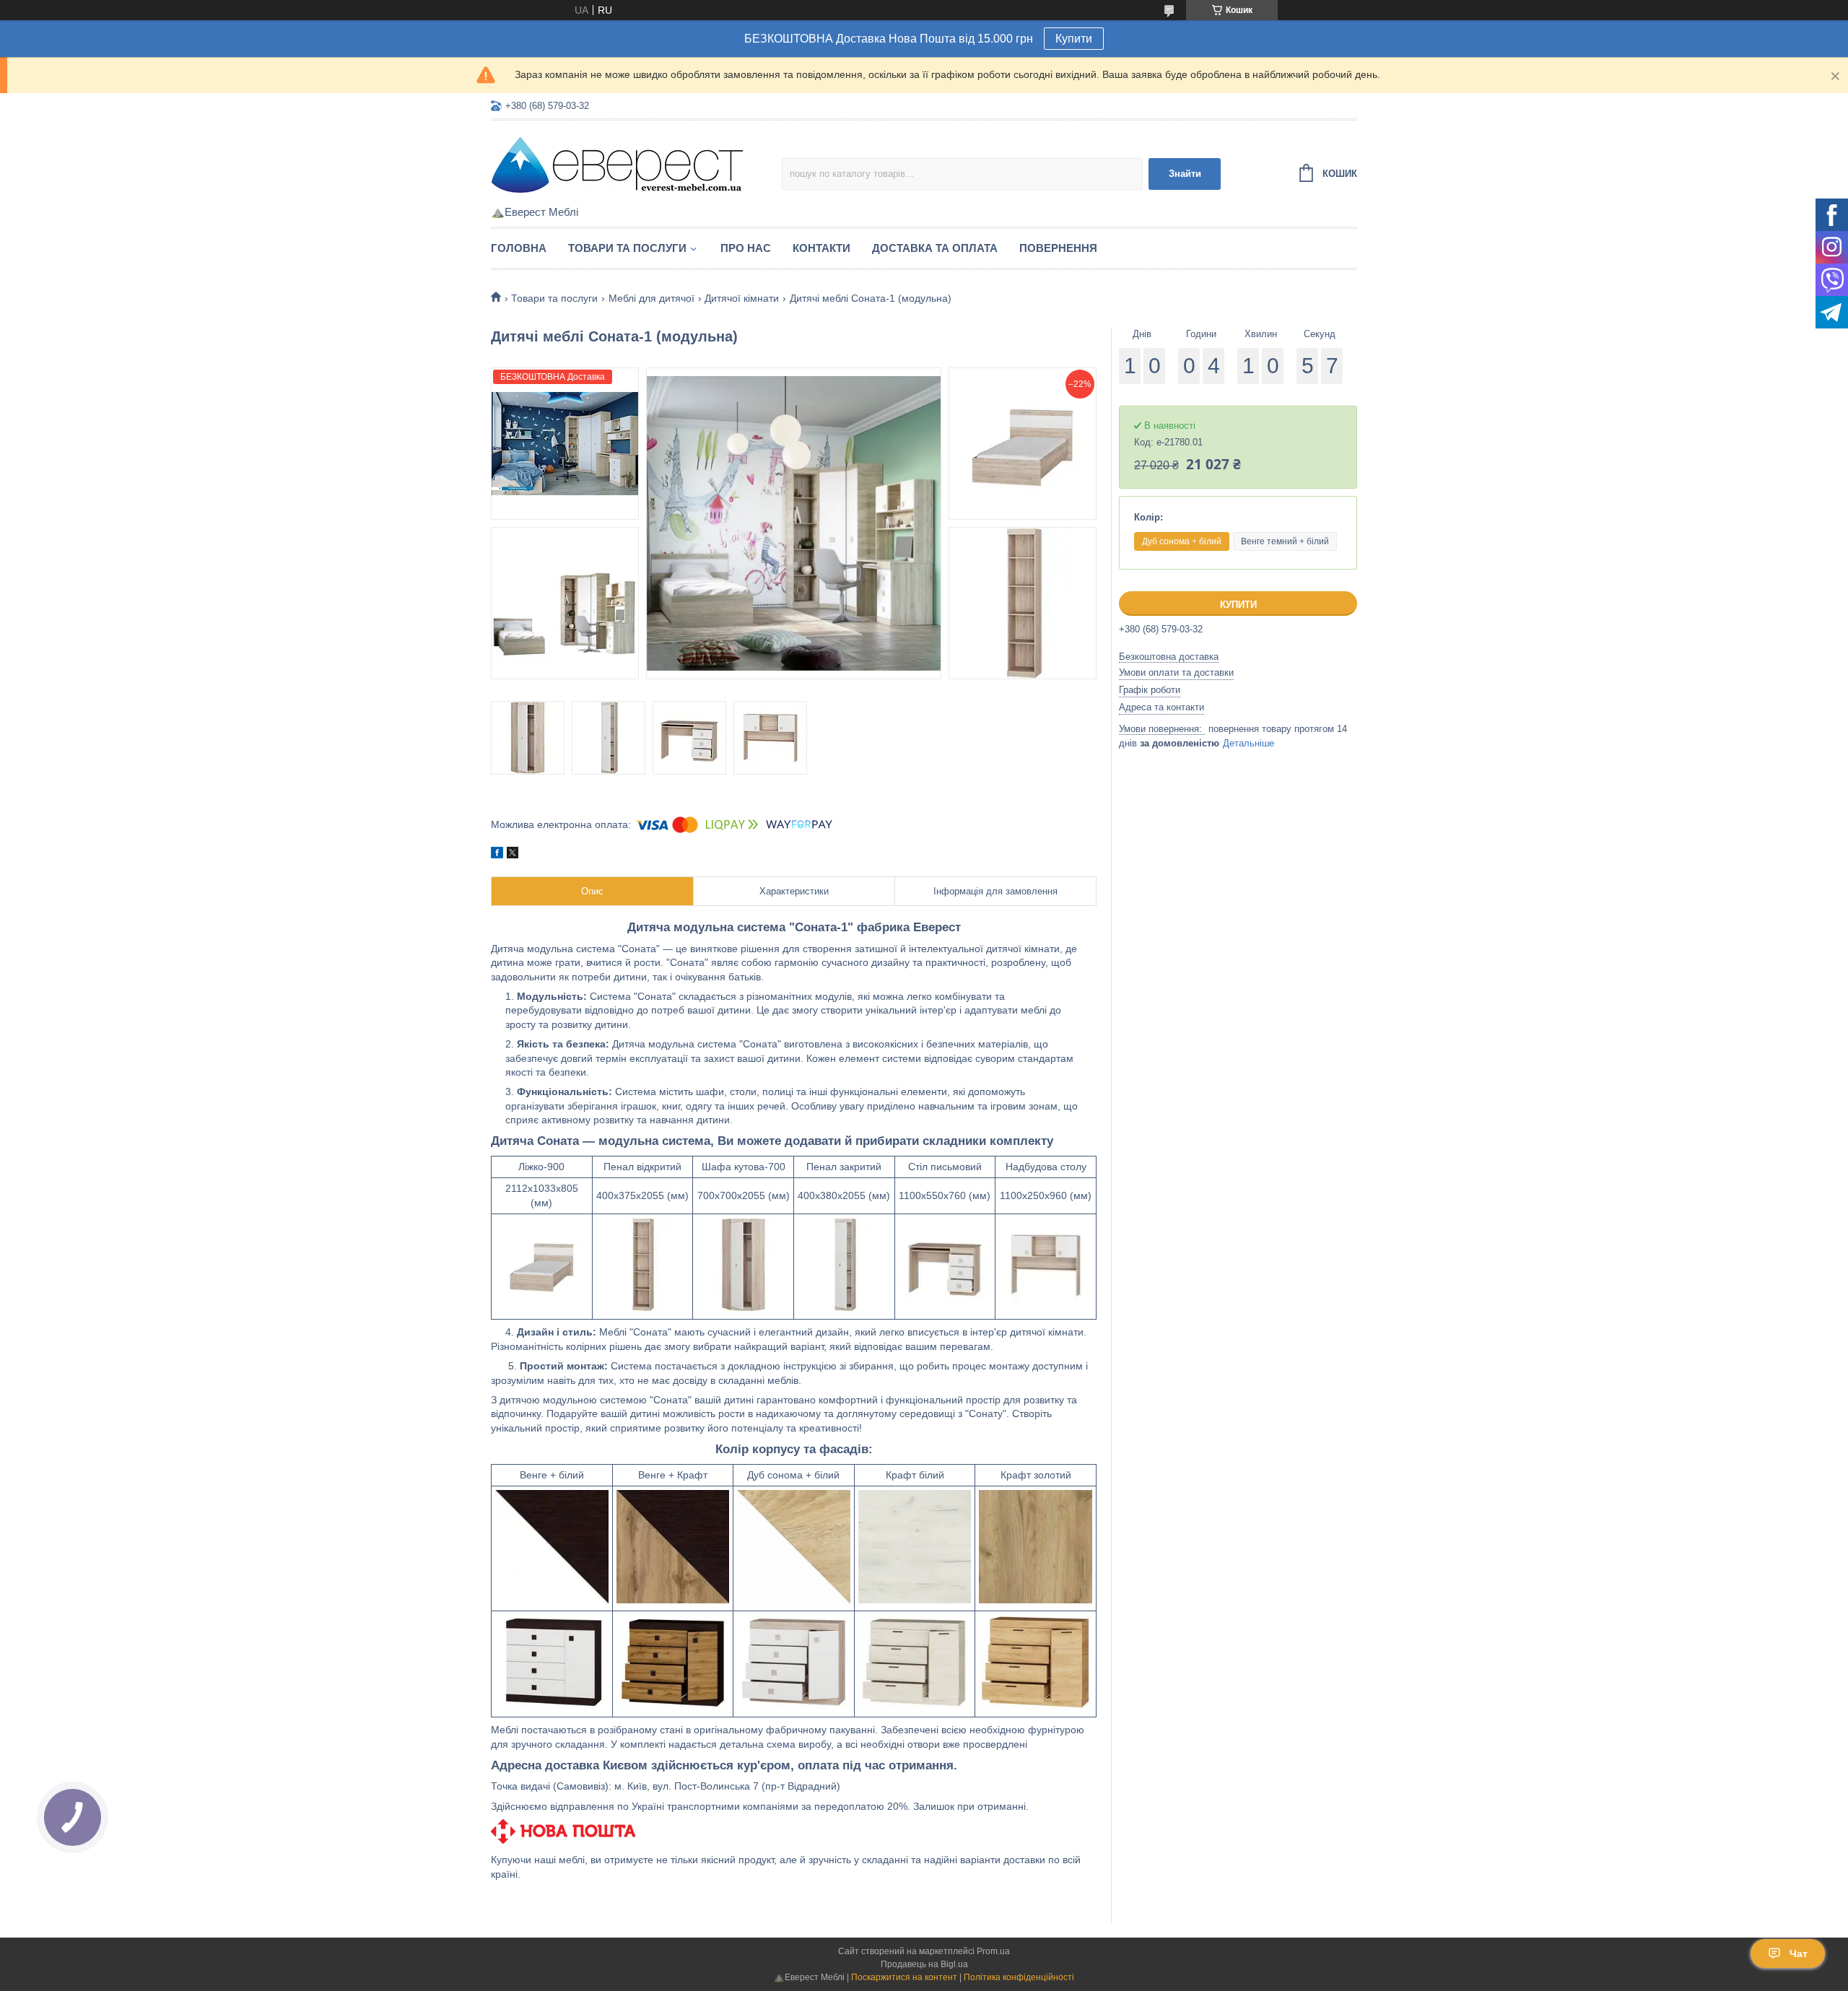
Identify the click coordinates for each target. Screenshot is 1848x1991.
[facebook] (497, 855)
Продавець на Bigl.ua (924, 1964)
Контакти (821, 248)
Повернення (1058, 248)
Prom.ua (993, 1951)
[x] (513, 855)
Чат (1799, 1953)
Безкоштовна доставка (1169, 657)
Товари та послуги (627, 248)
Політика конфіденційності (1019, 1977)
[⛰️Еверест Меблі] (617, 164)
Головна (519, 248)
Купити (1074, 39)
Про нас (746, 248)
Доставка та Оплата (935, 248)
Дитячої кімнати (742, 298)
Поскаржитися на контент (904, 1977)
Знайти (1185, 174)
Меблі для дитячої (651, 298)
